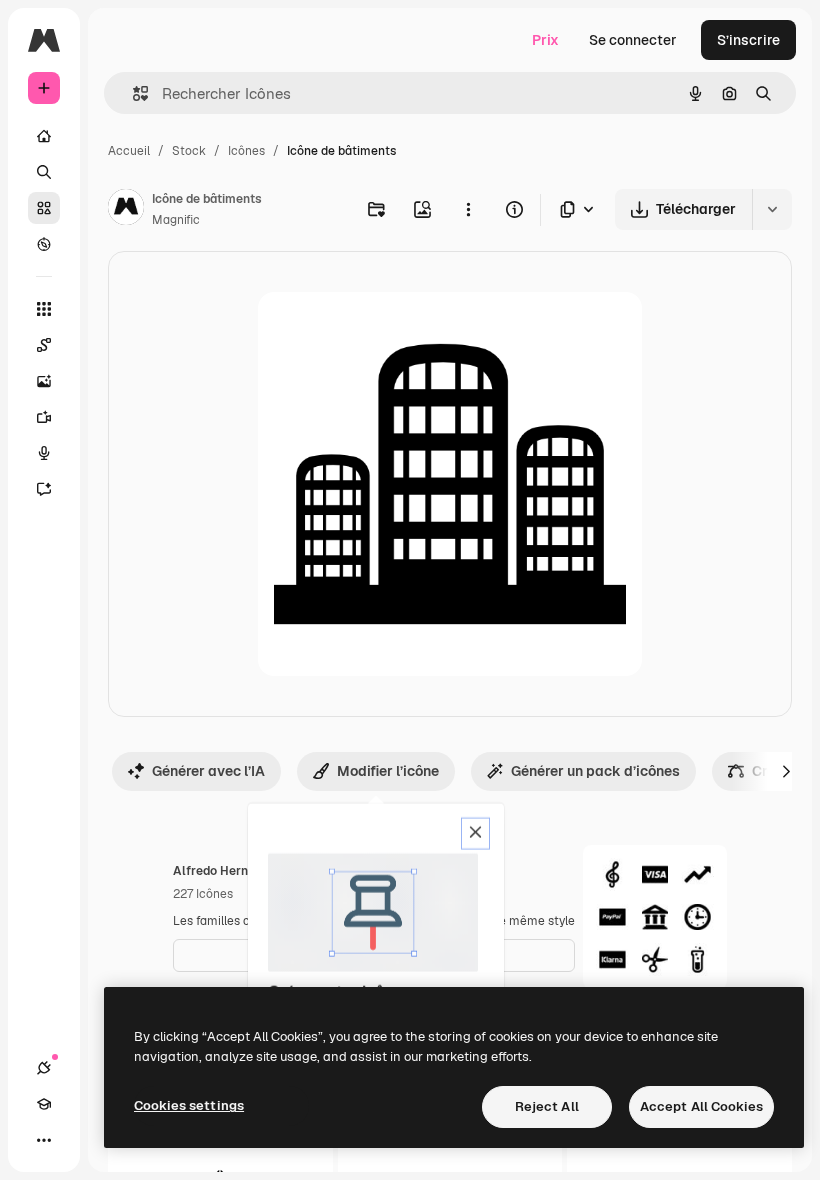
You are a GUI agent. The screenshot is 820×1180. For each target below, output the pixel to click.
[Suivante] (786, 771)
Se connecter (633, 40)
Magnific (176, 220)
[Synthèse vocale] (44, 453)
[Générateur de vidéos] (44, 417)
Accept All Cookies (701, 1106)
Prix (545, 40)
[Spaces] (44, 345)
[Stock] (44, 208)
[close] (475, 834)
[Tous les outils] (44, 309)
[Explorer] (44, 244)
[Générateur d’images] (44, 381)
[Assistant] (44, 489)
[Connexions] (44, 1068)
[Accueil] (44, 136)
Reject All (547, 1106)
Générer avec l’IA (208, 771)
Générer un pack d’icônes (595, 771)
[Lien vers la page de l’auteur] (126, 210)
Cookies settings (189, 1105)
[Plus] (44, 1140)
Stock (189, 151)
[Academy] (44, 1104)
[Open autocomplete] (132, 93)
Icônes (246, 151)
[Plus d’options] (468, 209)
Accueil (129, 151)
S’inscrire (748, 40)
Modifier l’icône (388, 771)
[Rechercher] (44, 172)
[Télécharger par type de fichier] (578, 209)
